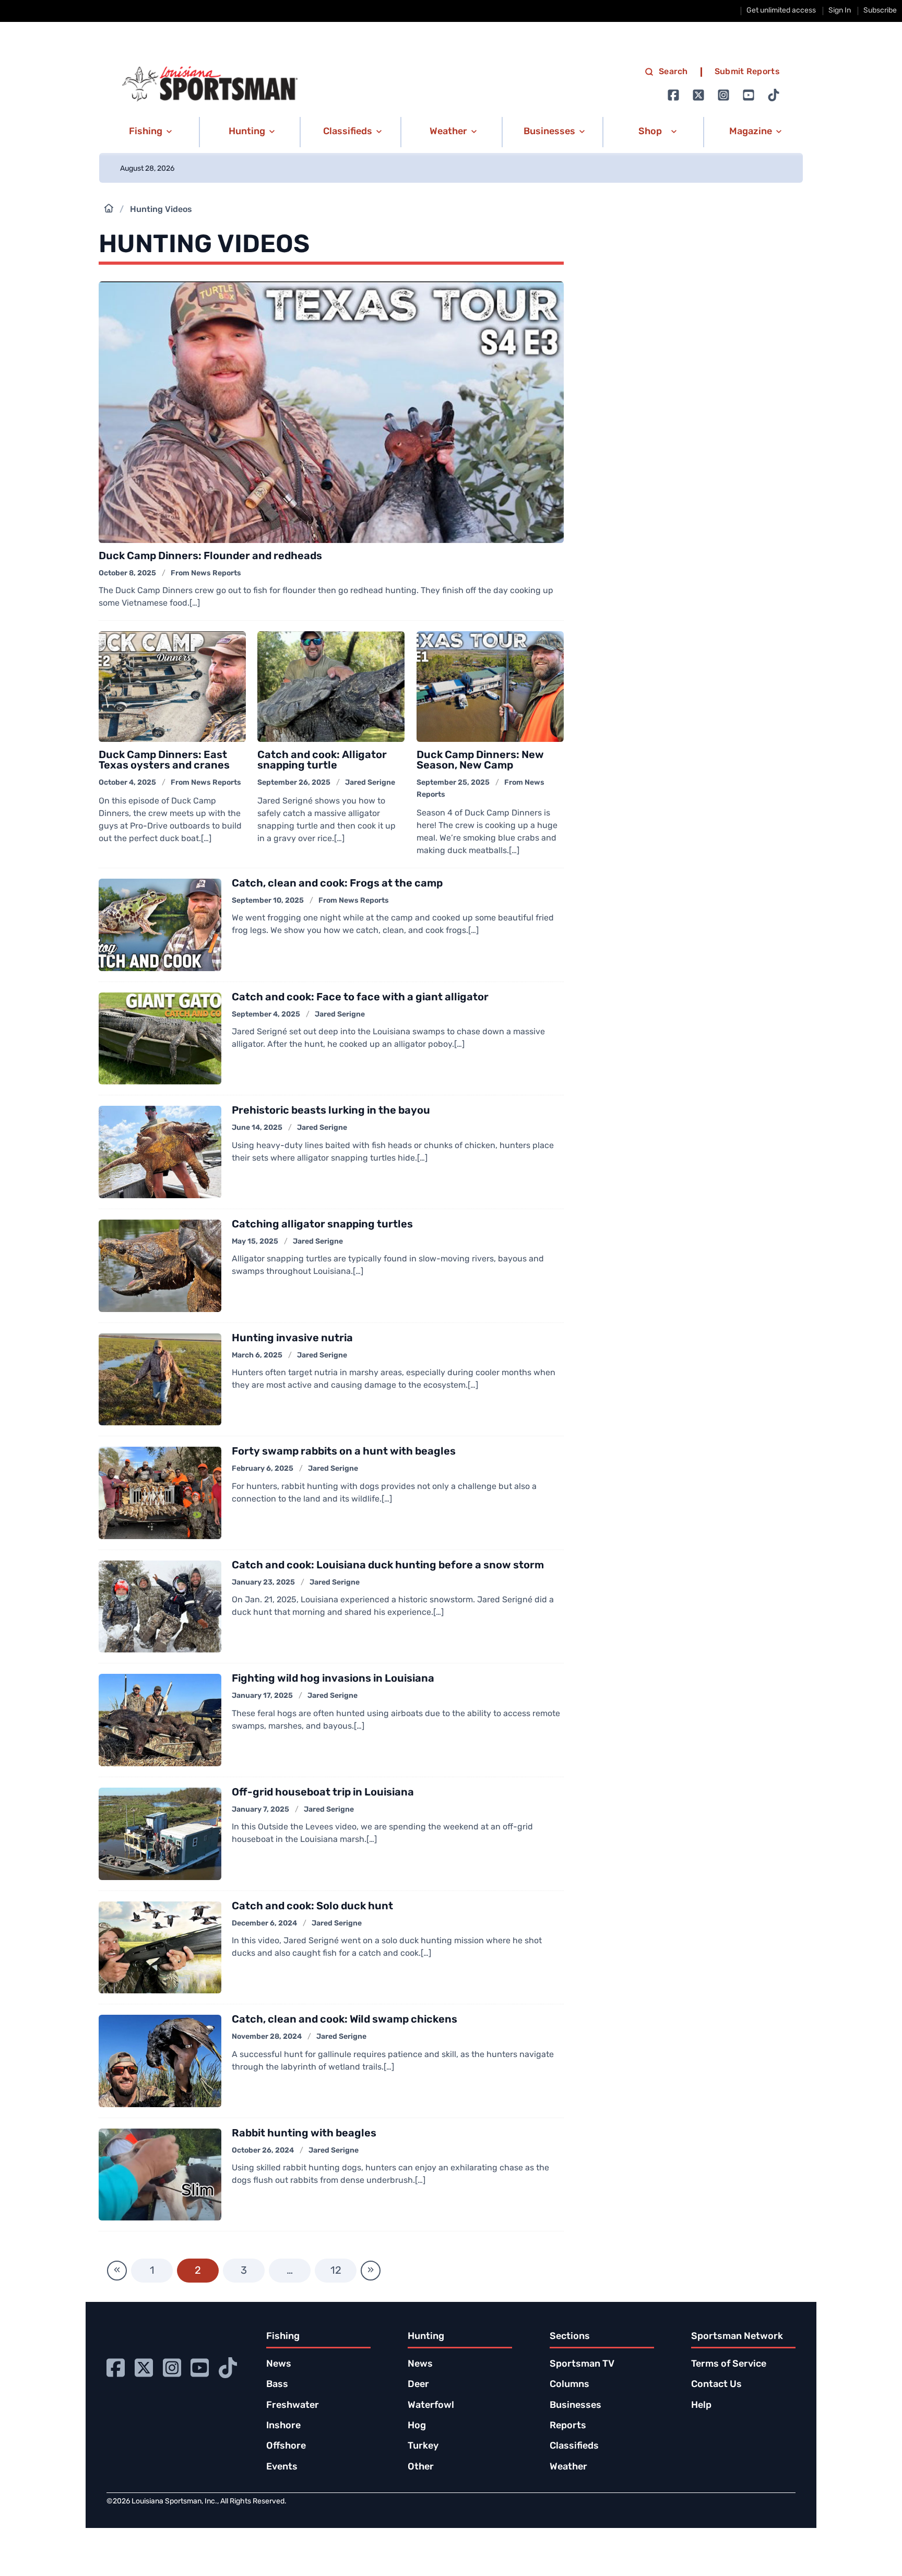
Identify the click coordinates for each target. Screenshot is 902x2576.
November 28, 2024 (267, 2037)
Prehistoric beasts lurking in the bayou (331, 1111)
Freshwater (293, 2406)
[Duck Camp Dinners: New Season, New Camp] (490, 687)
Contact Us (716, 2385)
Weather (568, 2467)
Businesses (575, 2406)
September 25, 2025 (453, 783)
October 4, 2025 (127, 783)
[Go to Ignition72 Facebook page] (673, 95)
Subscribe (880, 11)
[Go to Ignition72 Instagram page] (723, 95)
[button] (149, 132)
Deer (418, 2385)
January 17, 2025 (262, 1696)
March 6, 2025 (257, 1356)
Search (673, 72)
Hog (417, 2426)
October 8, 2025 (127, 574)
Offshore (286, 2447)
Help (701, 2406)
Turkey (423, 2447)
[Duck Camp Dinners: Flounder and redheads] (331, 412)
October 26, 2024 (263, 2151)
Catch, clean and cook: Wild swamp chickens (345, 2020)
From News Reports (206, 574)
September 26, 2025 (294, 783)
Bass (277, 2385)
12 (336, 2271)
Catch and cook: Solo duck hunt (312, 1907)
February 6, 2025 (263, 1469)
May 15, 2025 (255, 1242)
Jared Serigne (370, 783)
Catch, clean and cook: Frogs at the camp (337, 884)
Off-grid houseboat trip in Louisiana (323, 1793)
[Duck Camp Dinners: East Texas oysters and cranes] (172, 687)
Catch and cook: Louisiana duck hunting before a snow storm (388, 1566)
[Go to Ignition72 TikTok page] (774, 95)
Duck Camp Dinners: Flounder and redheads (210, 557)
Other (421, 2467)
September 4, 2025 (266, 1015)
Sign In (840, 11)
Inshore (283, 2426)
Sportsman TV (582, 2365)
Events (282, 2467)
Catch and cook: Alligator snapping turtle (322, 761)
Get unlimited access (781, 11)
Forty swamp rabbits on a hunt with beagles (344, 1452)
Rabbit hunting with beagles (304, 2134)
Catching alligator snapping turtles (322, 1225)
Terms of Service (729, 2365)
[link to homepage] (210, 84)
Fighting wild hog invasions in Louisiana (333, 1679)
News (279, 2365)
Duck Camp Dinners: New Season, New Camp (480, 761)
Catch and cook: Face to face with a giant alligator (360, 998)
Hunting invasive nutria (292, 1339)
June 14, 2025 (257, 1128)
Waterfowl (431, 2406)
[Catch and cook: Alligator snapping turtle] (331, 687)
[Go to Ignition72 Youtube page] (749, 95)
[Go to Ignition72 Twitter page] (698, 95)
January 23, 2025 (263, 1583)
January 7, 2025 (260, 1810)
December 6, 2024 (264, 1924)
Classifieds (574, 2447)
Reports (568, 2426)
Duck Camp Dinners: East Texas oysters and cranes (164, 761)
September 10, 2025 (268, 901)
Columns (569, 2385)
